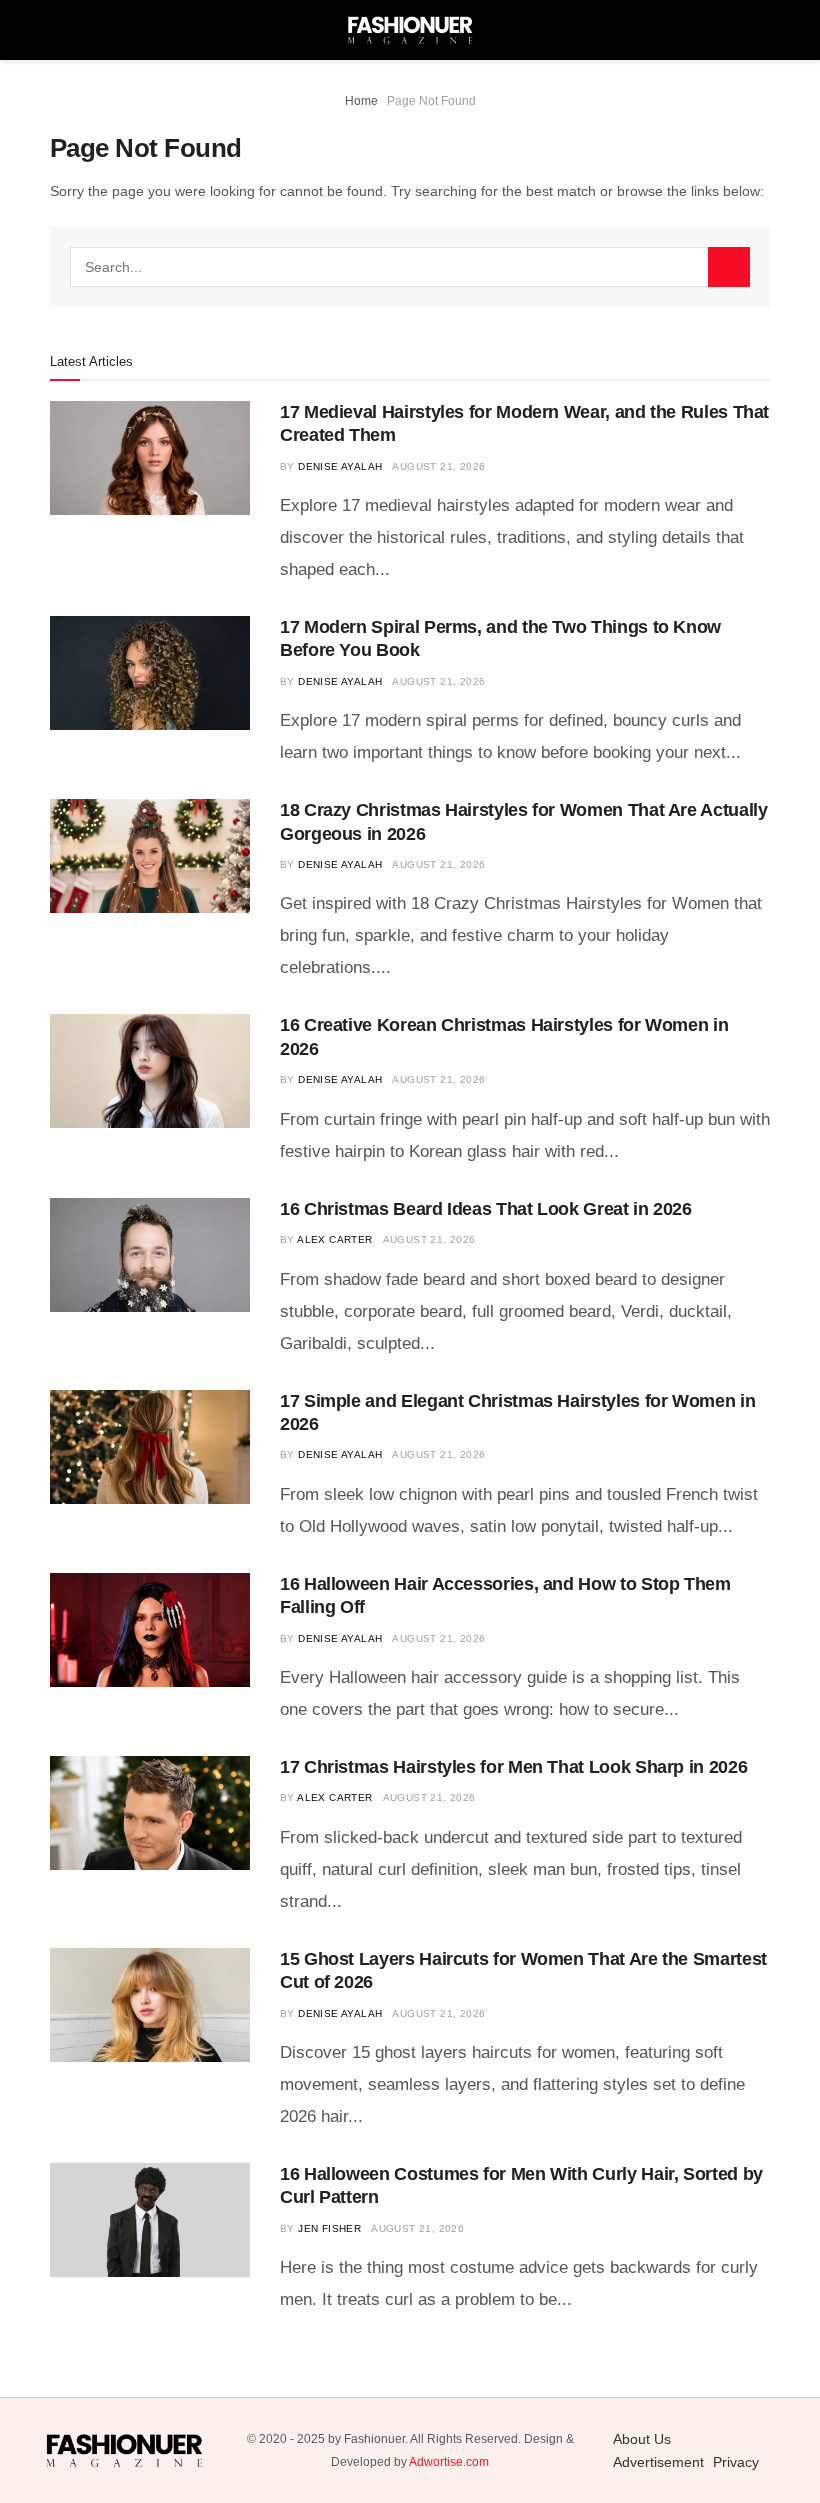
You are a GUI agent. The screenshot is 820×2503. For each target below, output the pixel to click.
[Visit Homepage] (410, 30)
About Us (642, 2439)
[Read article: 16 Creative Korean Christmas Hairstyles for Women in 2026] (150, 1071)
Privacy (736, 2462)
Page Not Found (431, 101)
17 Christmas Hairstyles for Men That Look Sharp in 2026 (513, 1767)
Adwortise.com (449, 2462)
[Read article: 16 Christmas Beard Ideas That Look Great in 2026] (150, 1255)
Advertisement (658, 2462)
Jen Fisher (329, 2228)
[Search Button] (729, 267)
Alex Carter (334, 1239)
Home (361, 101)
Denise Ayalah (340, 466)
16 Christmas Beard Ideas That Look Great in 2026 (486, 1209)
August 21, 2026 (438, 466)
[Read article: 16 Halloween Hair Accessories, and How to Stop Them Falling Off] (150, 1630)
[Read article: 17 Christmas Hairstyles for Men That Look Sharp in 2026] (150, 1813)
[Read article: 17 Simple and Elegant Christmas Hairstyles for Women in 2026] (150, 1447)
